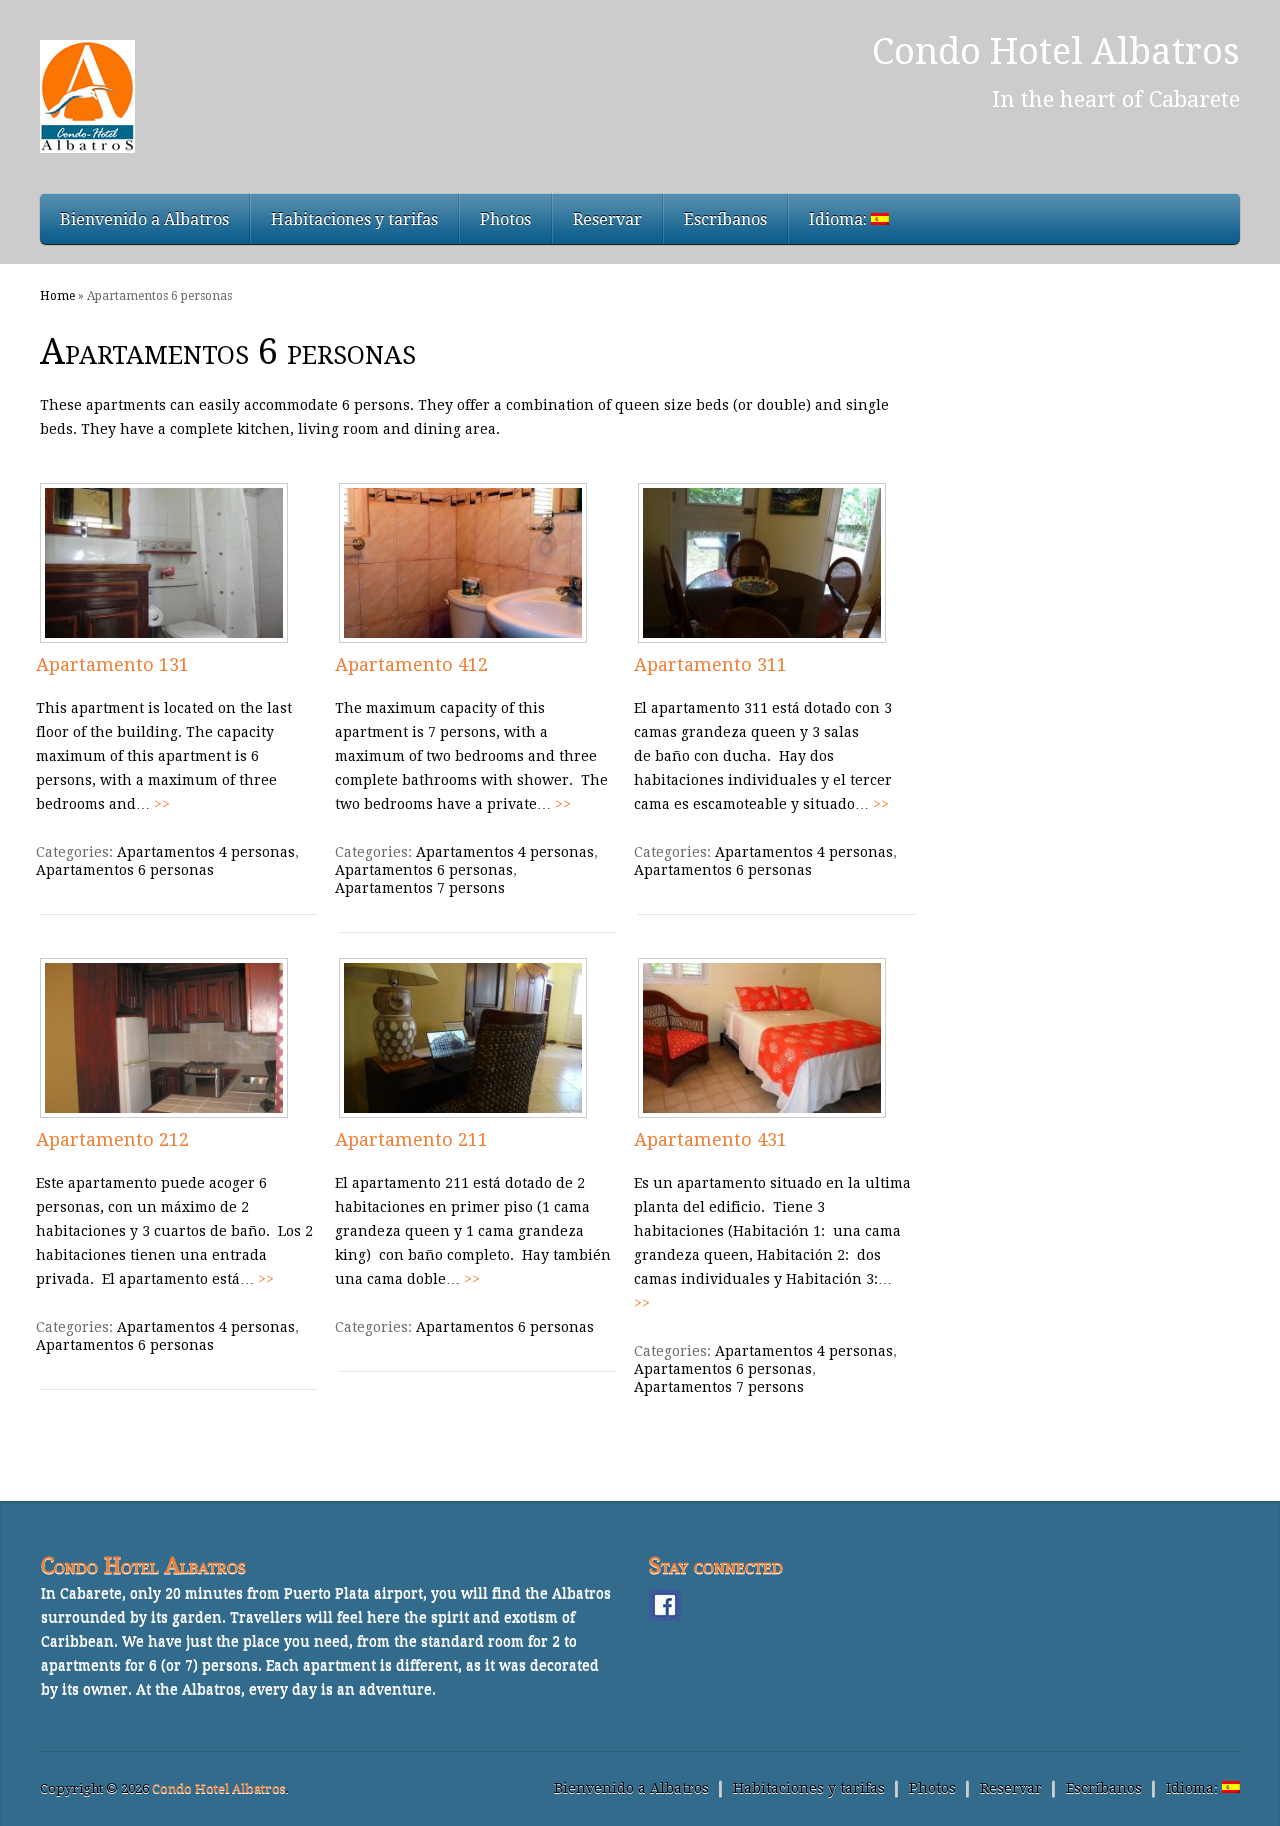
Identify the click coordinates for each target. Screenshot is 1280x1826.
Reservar (607, 219)
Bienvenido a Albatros (144, 219)
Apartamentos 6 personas (125, 870)
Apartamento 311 (710, 664)
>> (162, 804)
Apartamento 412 (411, 664)
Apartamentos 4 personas (206, 852)
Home (57, 296)
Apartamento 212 (112, 1139)
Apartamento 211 (411, 1139)
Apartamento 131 (112, 664)
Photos (505, 219)
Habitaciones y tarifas (354, 219)
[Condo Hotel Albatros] (268, 96)
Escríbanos (725, 219)
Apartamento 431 (710, 1139)
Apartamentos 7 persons (420, 888)
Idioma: (840, 219)
